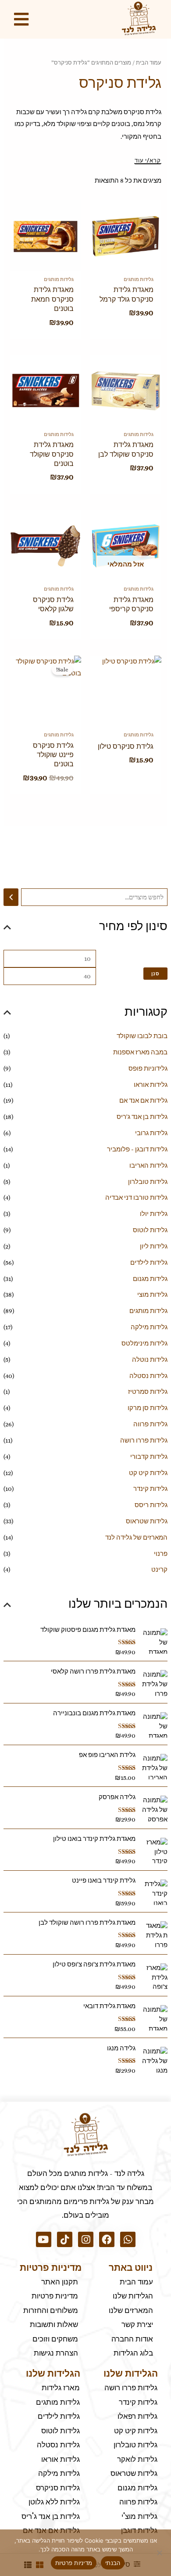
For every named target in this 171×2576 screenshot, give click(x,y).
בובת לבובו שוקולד (142, 1036)
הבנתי (113, 2563)
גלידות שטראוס (147, 1521)
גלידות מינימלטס (144, 1343)
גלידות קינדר (150, 1489)
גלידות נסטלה (148, 1376)
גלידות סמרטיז (148, 1392)
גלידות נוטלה (150, 1360)
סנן (155, 973)
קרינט (159, 1569)
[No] (160, 2553)
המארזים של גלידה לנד (136, 1537)
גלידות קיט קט (148, 1473)
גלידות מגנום (150, 1279)
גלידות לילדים (149, 1263)
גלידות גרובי (151, 1133)
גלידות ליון (154, 1246)
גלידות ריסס (151, 1505)
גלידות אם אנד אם (143, 1100)
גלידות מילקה (149, 1327)
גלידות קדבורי (149, 1457)
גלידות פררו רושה (144, 1440)
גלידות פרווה (150, 1424)
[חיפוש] (11, 897)
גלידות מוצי (152, 1295)
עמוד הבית (149, 63)
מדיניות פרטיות (74, 2563)
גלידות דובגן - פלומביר (137, 1149)
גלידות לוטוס (150, 1230)
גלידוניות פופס (148, 1068)
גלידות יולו (154, 1214)
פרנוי (161, 1554)
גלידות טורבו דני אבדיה (136, 1198)
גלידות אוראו (151, 1085)
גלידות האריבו (148, 1165)
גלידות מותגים (148, 1311)
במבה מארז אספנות (140, 1052)
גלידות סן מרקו (148, 1408)
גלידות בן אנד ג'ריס (142, 1117)
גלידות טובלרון (148, 1182)
